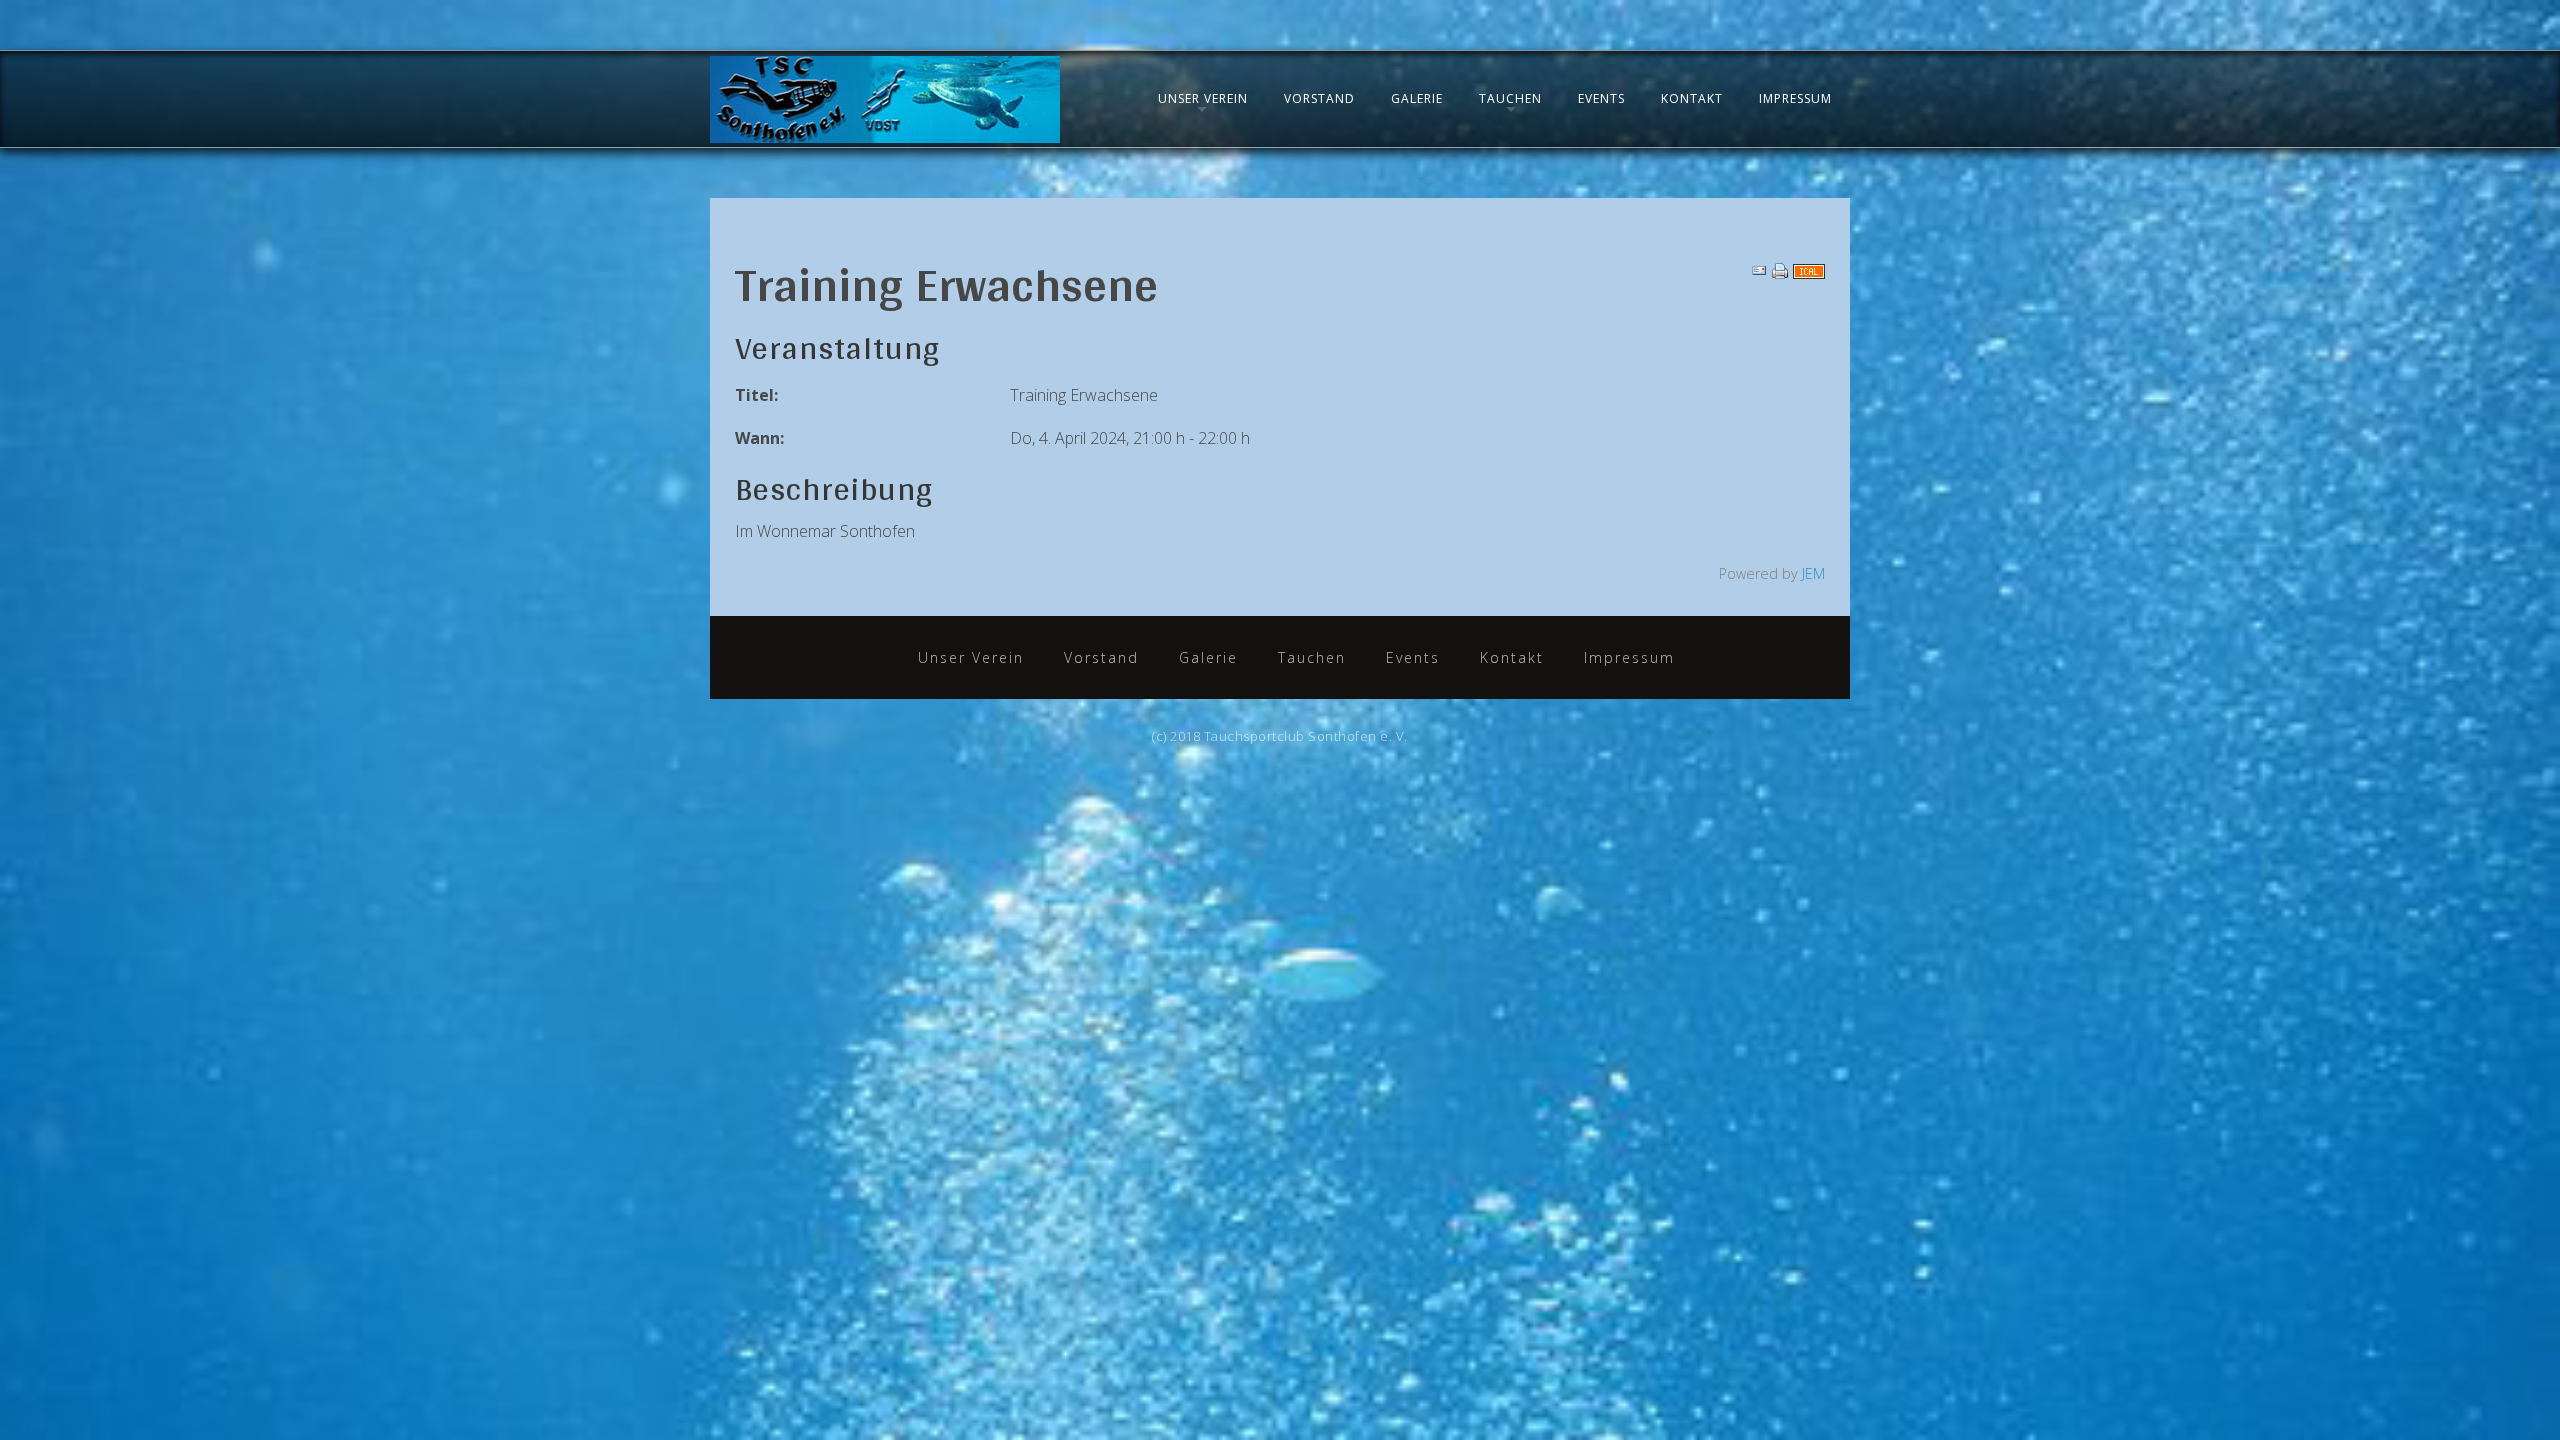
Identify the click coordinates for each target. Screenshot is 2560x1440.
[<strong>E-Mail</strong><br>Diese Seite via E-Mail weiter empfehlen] (1759, 270)
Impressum (1795, 98)
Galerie (1417, 98)
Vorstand (1319, 98)
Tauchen (1510, 98)
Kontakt (1692, 98)
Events (1601, 98)
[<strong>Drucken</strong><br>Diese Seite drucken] (1780, 270)
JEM (1813, 573)
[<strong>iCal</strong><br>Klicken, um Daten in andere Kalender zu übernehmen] (1809, 270)
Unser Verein (1203, 98)
